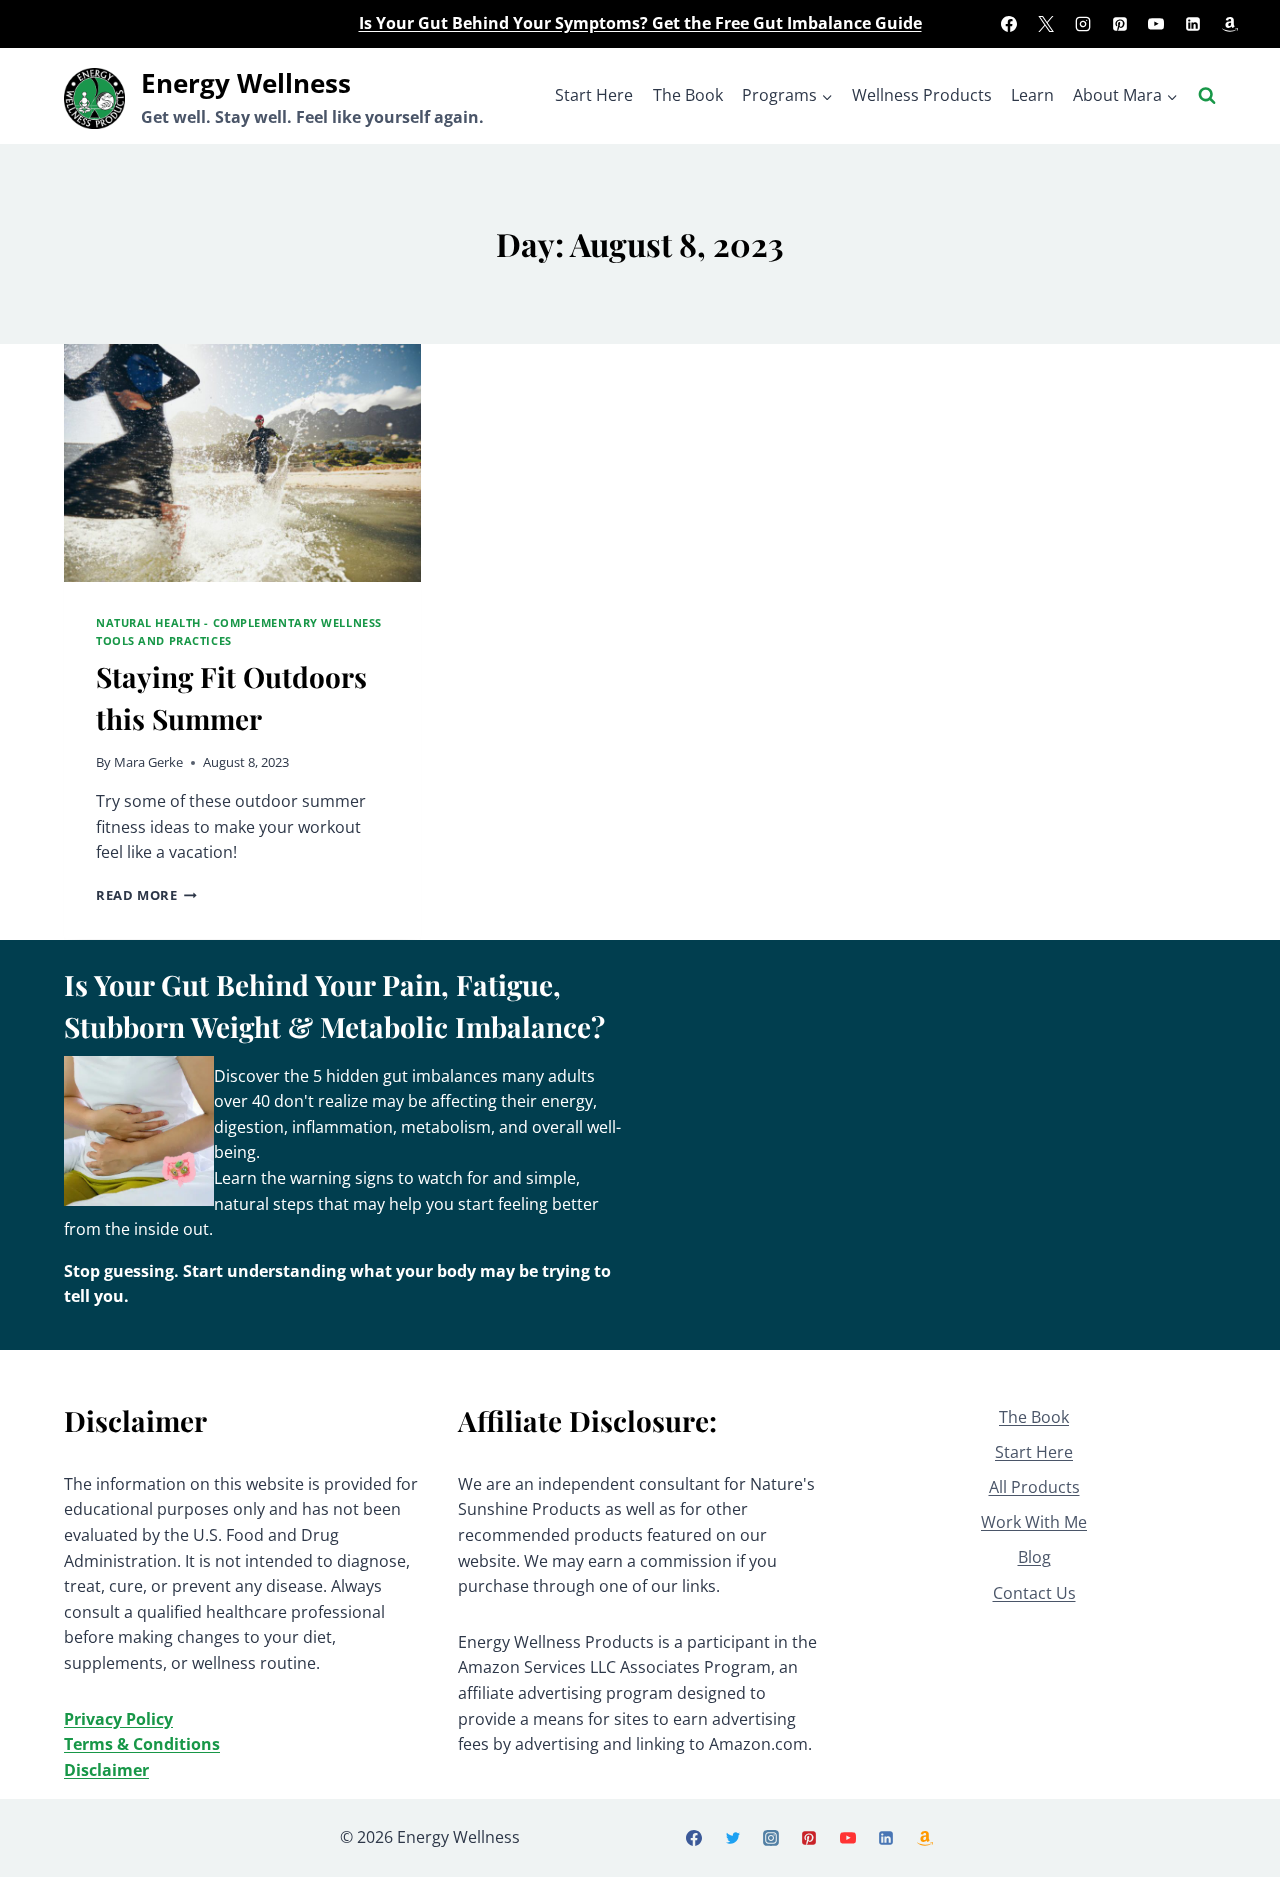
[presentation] (242, 463)
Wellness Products (922, 95)
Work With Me (1034, 1522)
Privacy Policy (118, 1719)
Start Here (594, 95)
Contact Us (1034, 1593)
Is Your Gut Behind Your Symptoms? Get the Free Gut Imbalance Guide (640, 23)
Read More (146, 895)
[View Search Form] (1207, 96)
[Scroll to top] (1230, 1837)
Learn (1032, 95)
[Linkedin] (1193, 24)
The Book (688, 95)
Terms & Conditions (142, 1744)
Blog (1034, 1557)
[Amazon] (1230, 24)
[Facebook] (1009, 24)
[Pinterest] (1120, 24)
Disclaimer (106, 1770)
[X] (1046, 24)
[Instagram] (1083, 24)
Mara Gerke (148, 762)
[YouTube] (1156, 24)
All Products (1034, 1487)
